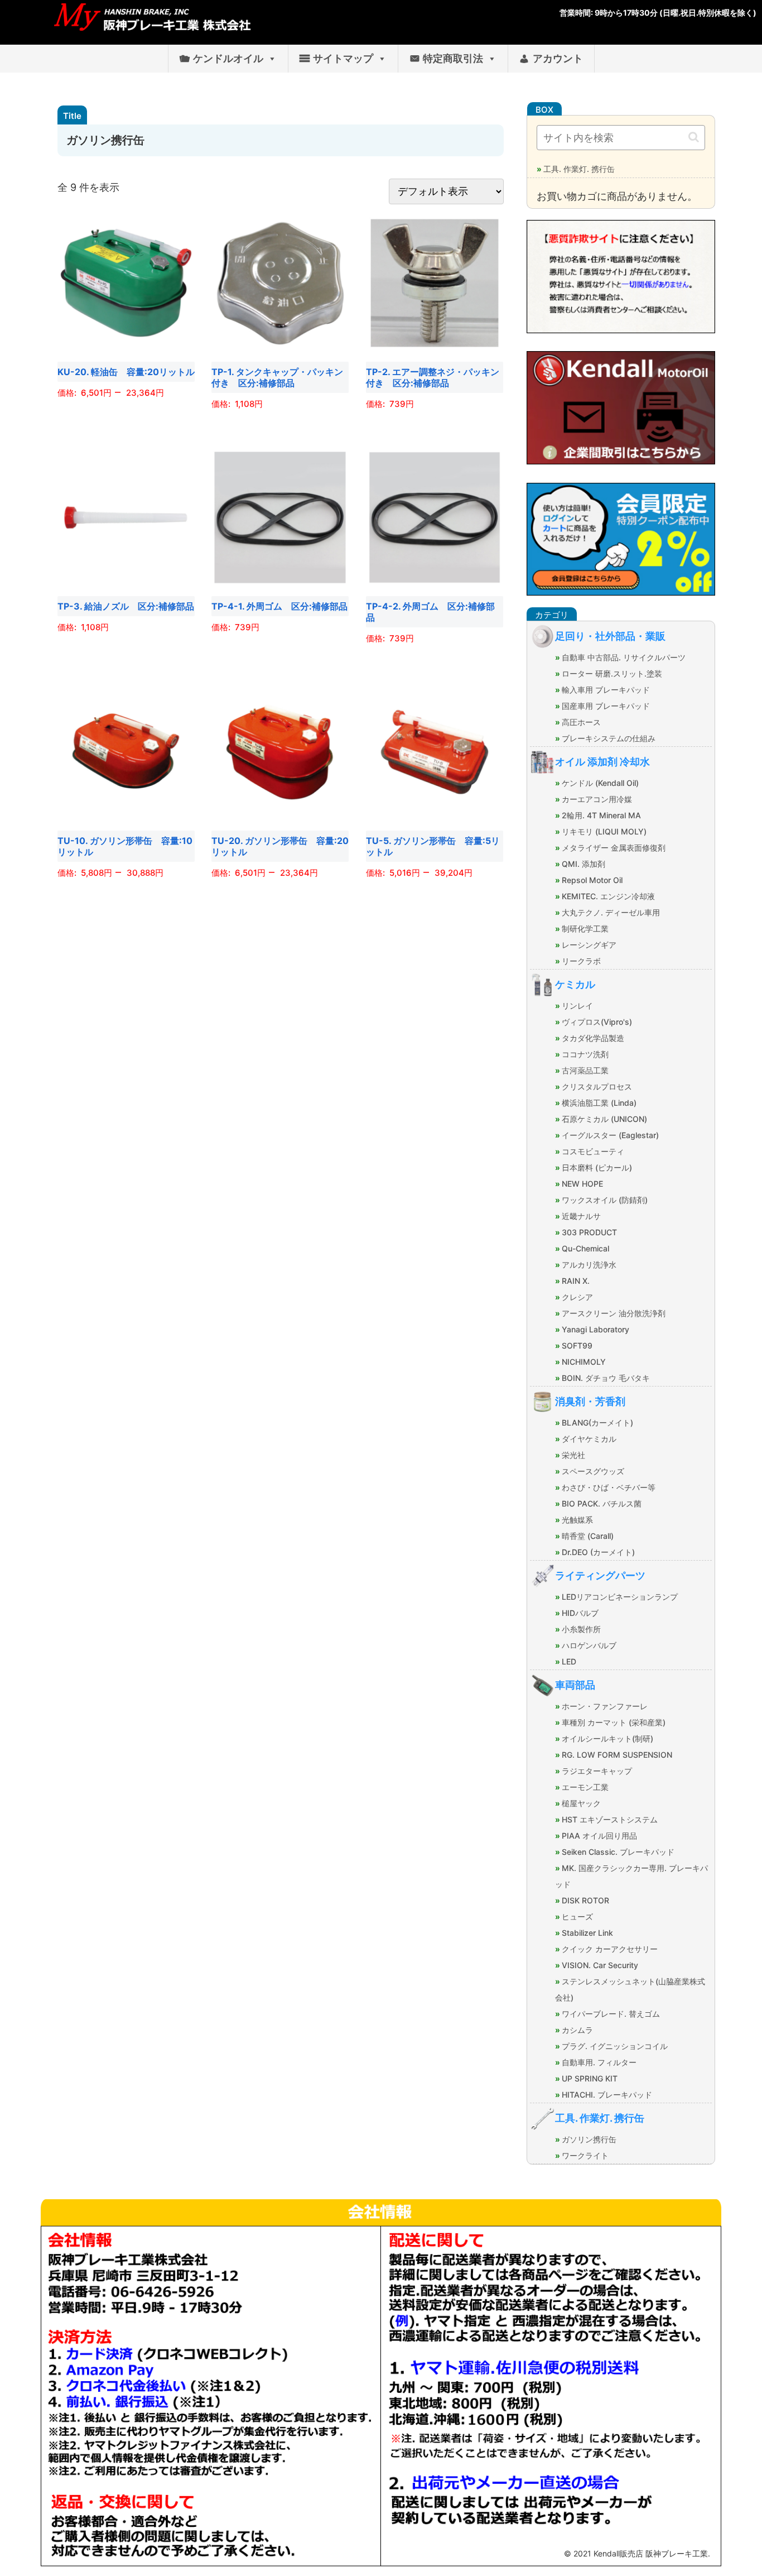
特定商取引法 (453, 58)
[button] (694, 137)
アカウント (558, 58)
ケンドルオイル (228, 58)
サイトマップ (343, 58)
